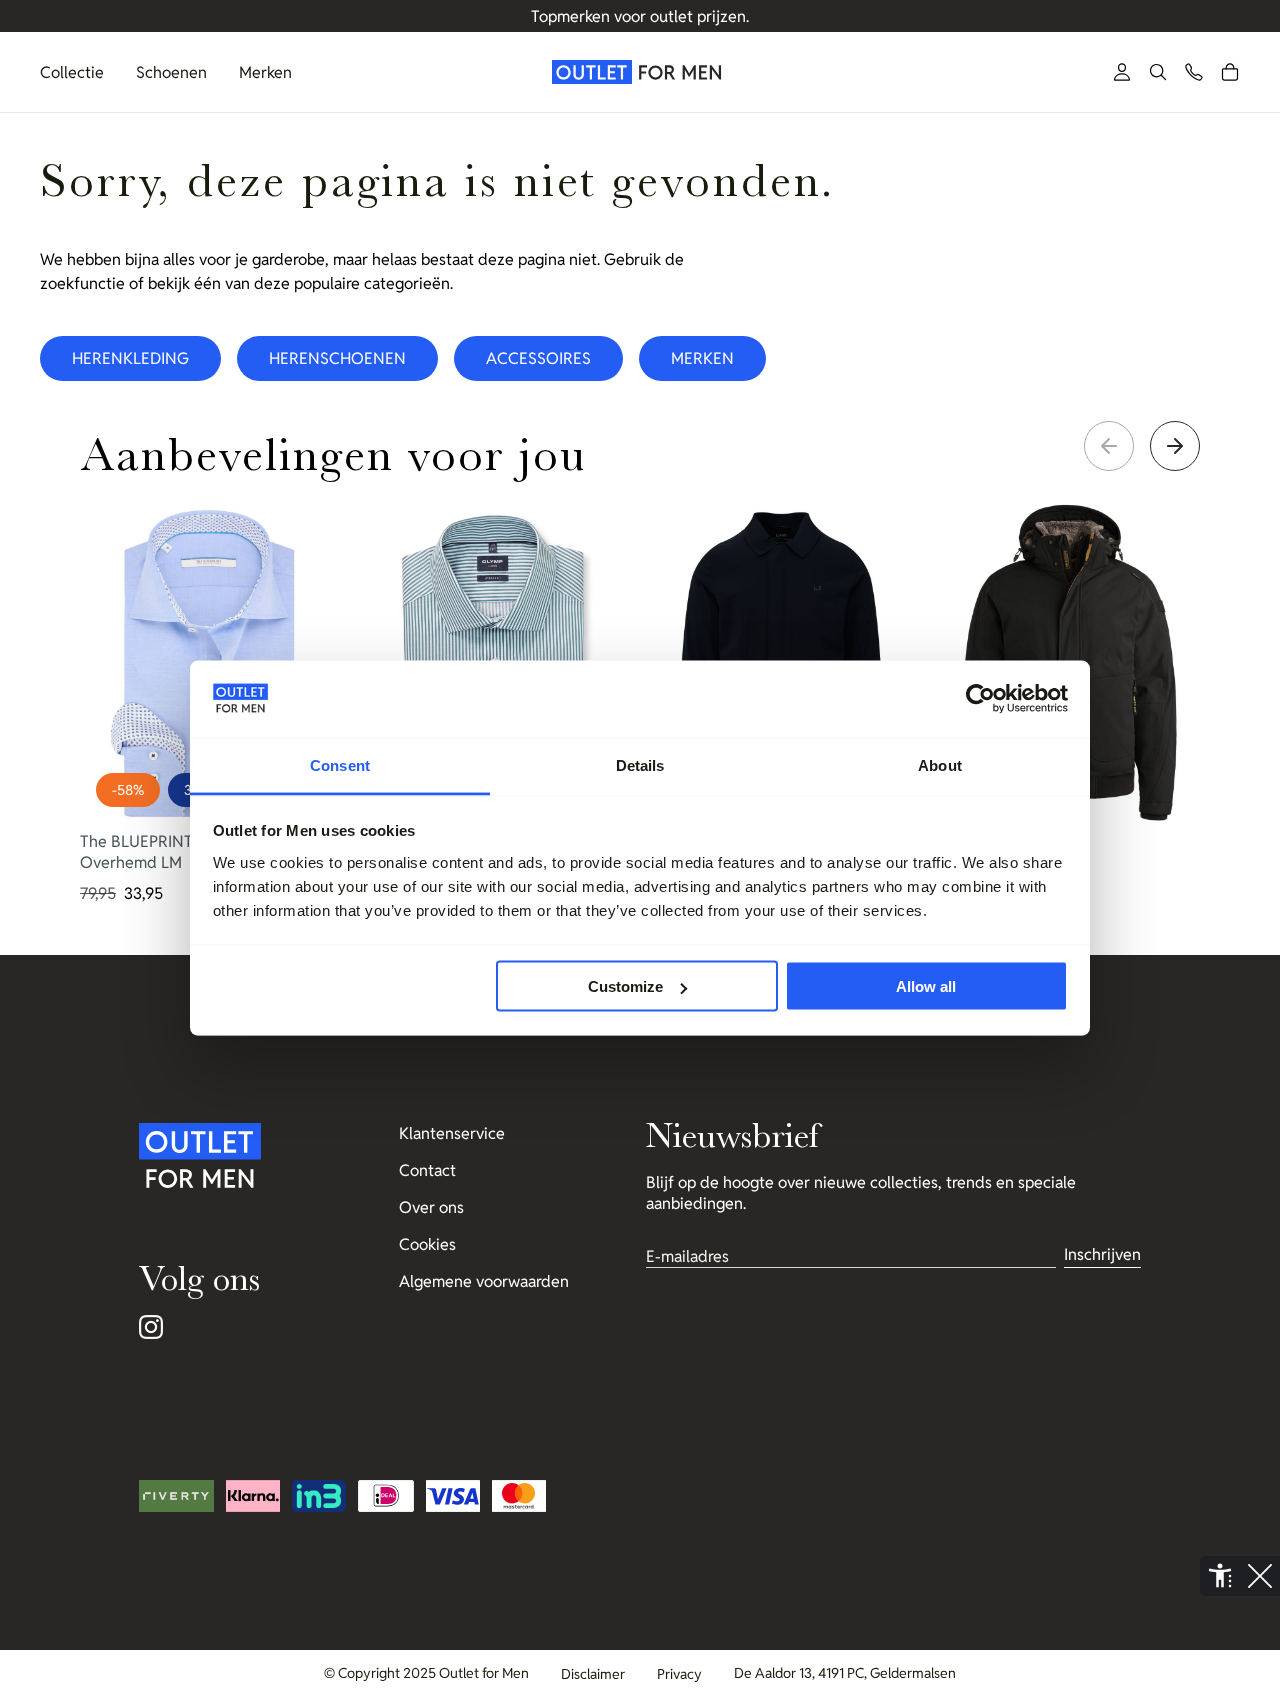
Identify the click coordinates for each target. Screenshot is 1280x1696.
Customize (625, 986)
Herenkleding (130, 358)
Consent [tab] (340, 764)
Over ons (431, 1207)
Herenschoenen (337, 358)
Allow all (926, 986)
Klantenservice (452, 1133)
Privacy (679, 1674)
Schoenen (171, 72)
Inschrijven (1102, 1254)
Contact (427, 1170)
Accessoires (538, 358)
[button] (1158, 72)
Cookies (427, 1244)
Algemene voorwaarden (484, 1281)
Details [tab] (640, 764)
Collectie (72, 72)
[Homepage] (640, 72)
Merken (265, 72)
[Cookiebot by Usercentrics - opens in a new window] (980, 699)
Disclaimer (593, 1674)
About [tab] (940, 764)
